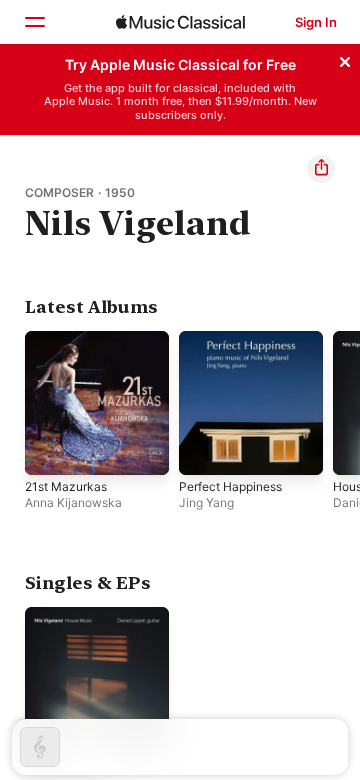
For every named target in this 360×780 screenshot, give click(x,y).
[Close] (345, 59)
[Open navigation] (34, 22)
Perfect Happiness (230, 486)
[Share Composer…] (321, 169)
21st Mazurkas (66, 486)
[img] (180, 22)
